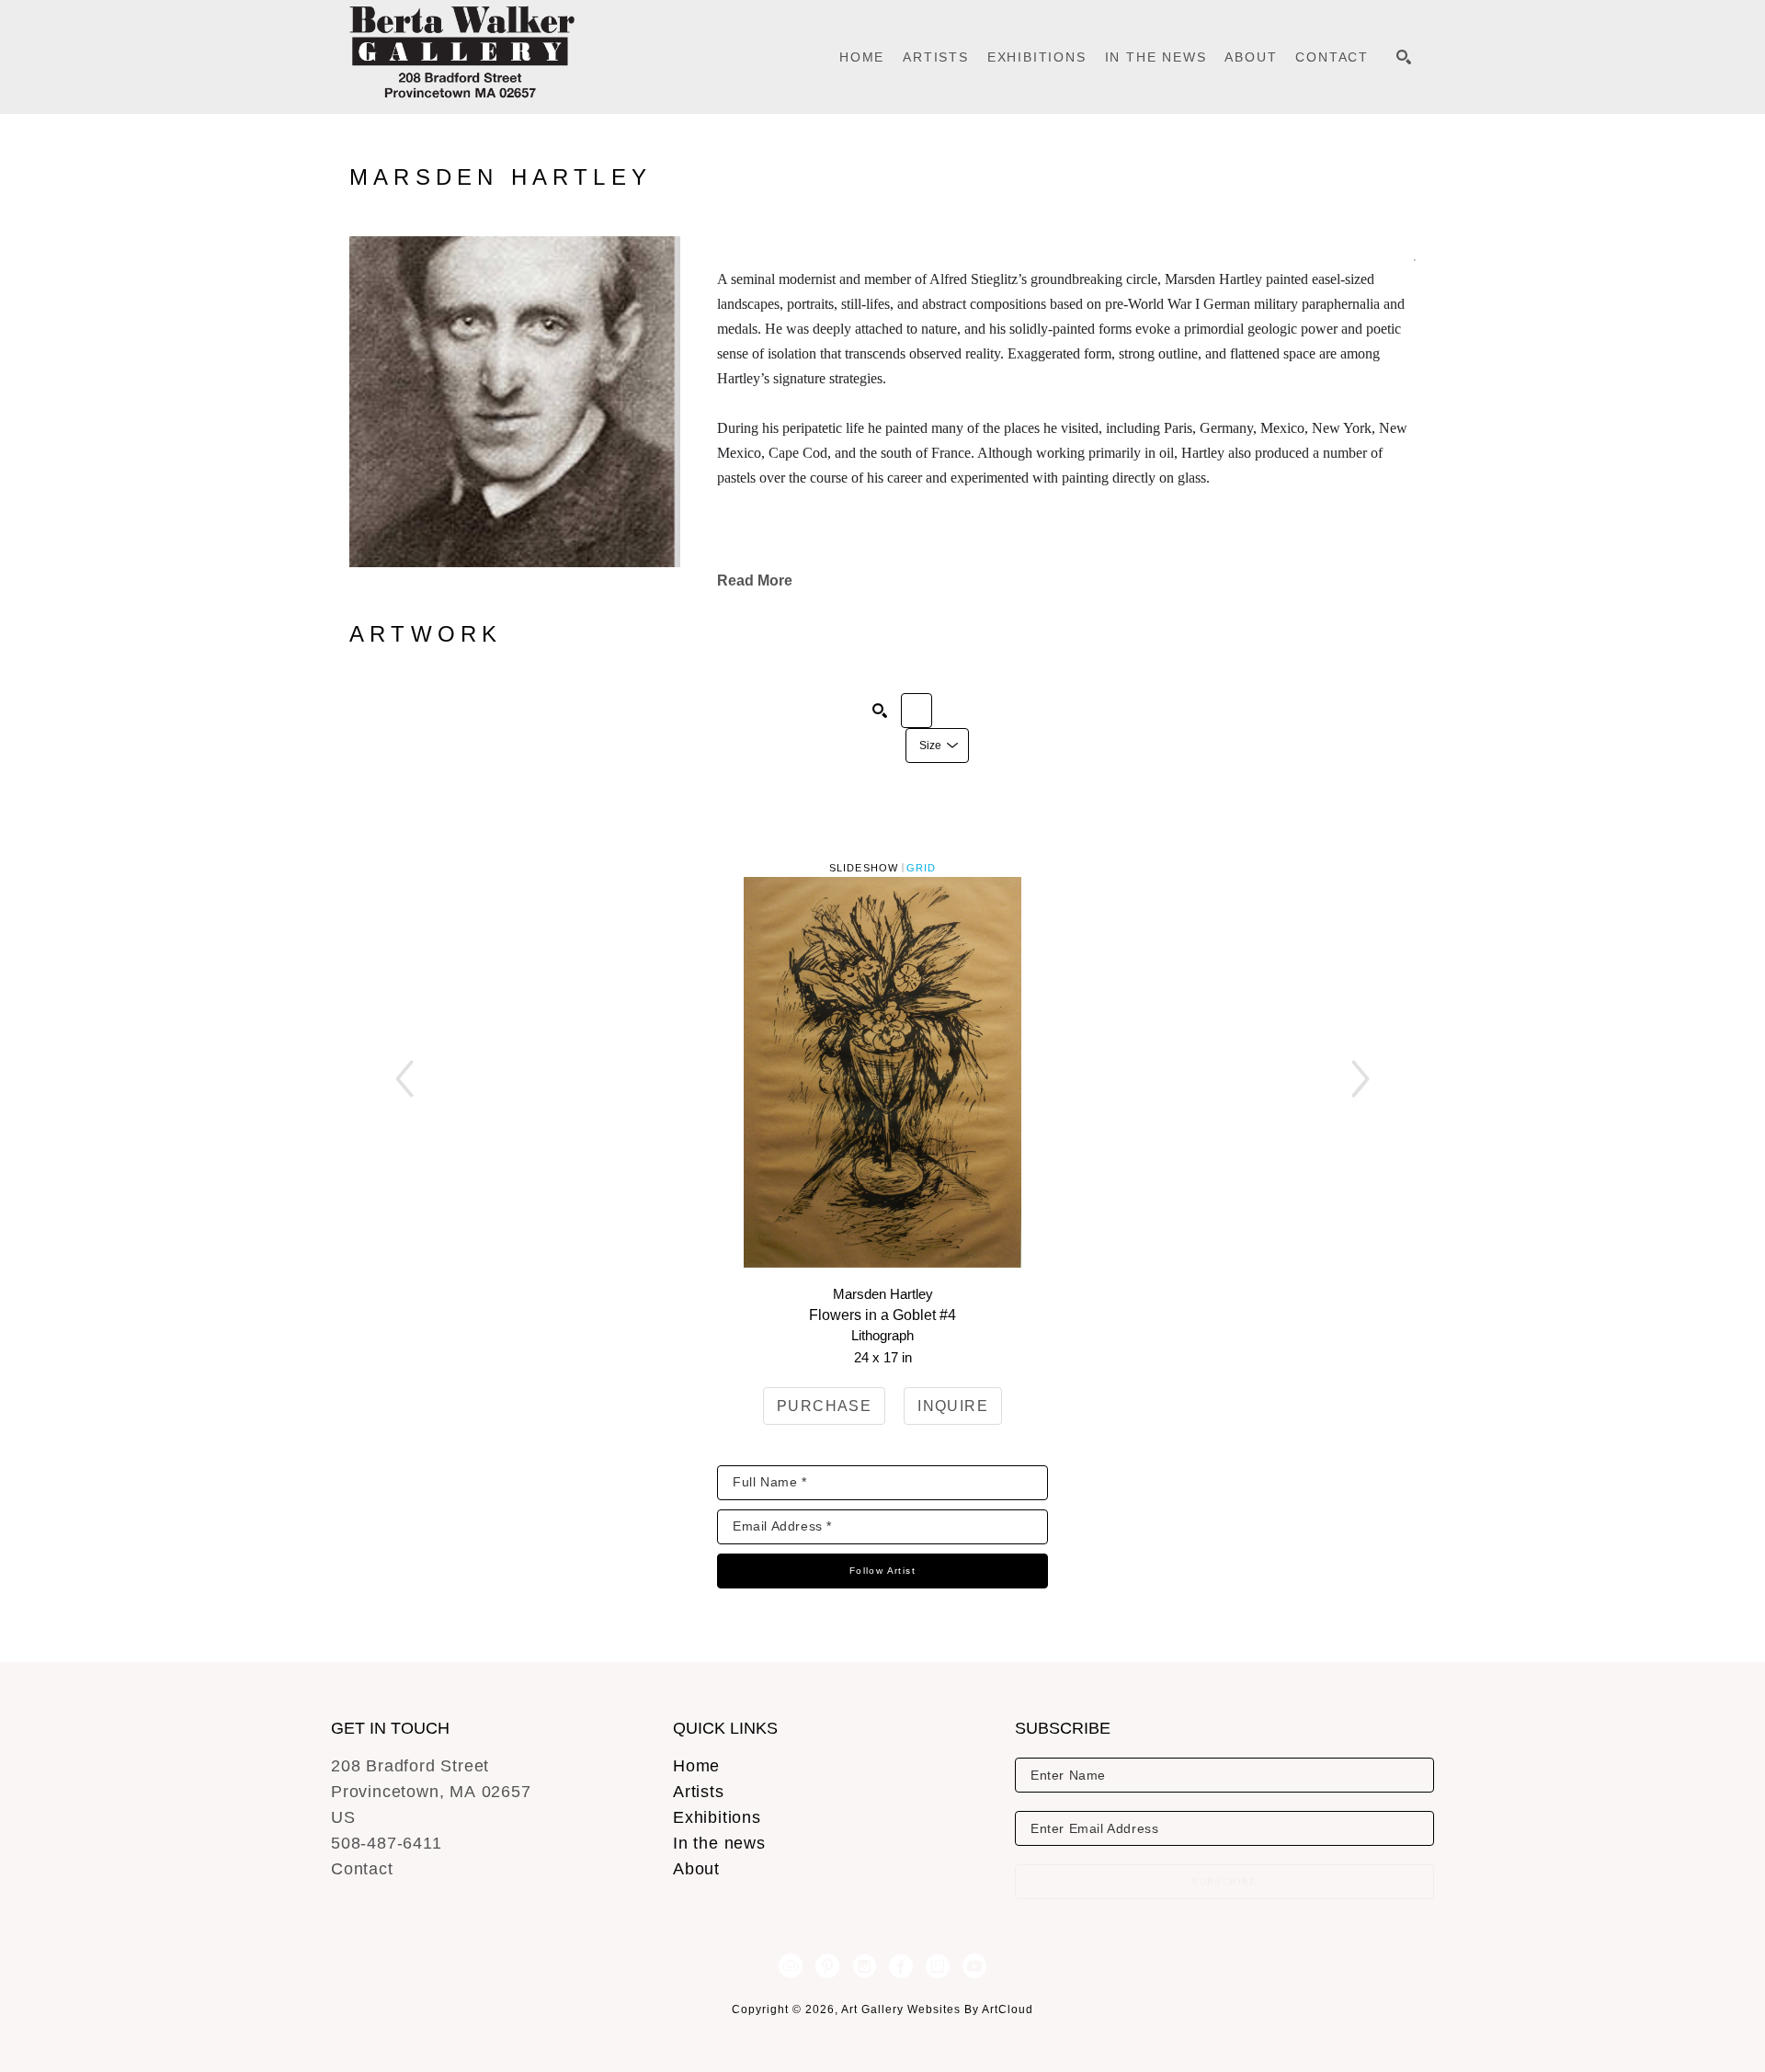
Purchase (824, 1406)
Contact (362, 1869)
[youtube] (974, 1966)
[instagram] (864, 1966)
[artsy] (938, 1966)
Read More (755, 581)
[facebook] (901, 1966)
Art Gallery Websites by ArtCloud (937, 2009)
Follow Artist (882, 1571)
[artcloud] (791, 1966)
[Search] (1404, 57)
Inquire (953, 1406)
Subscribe (1224, 1881)
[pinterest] (827, 1966)
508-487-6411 (387, 1843)
